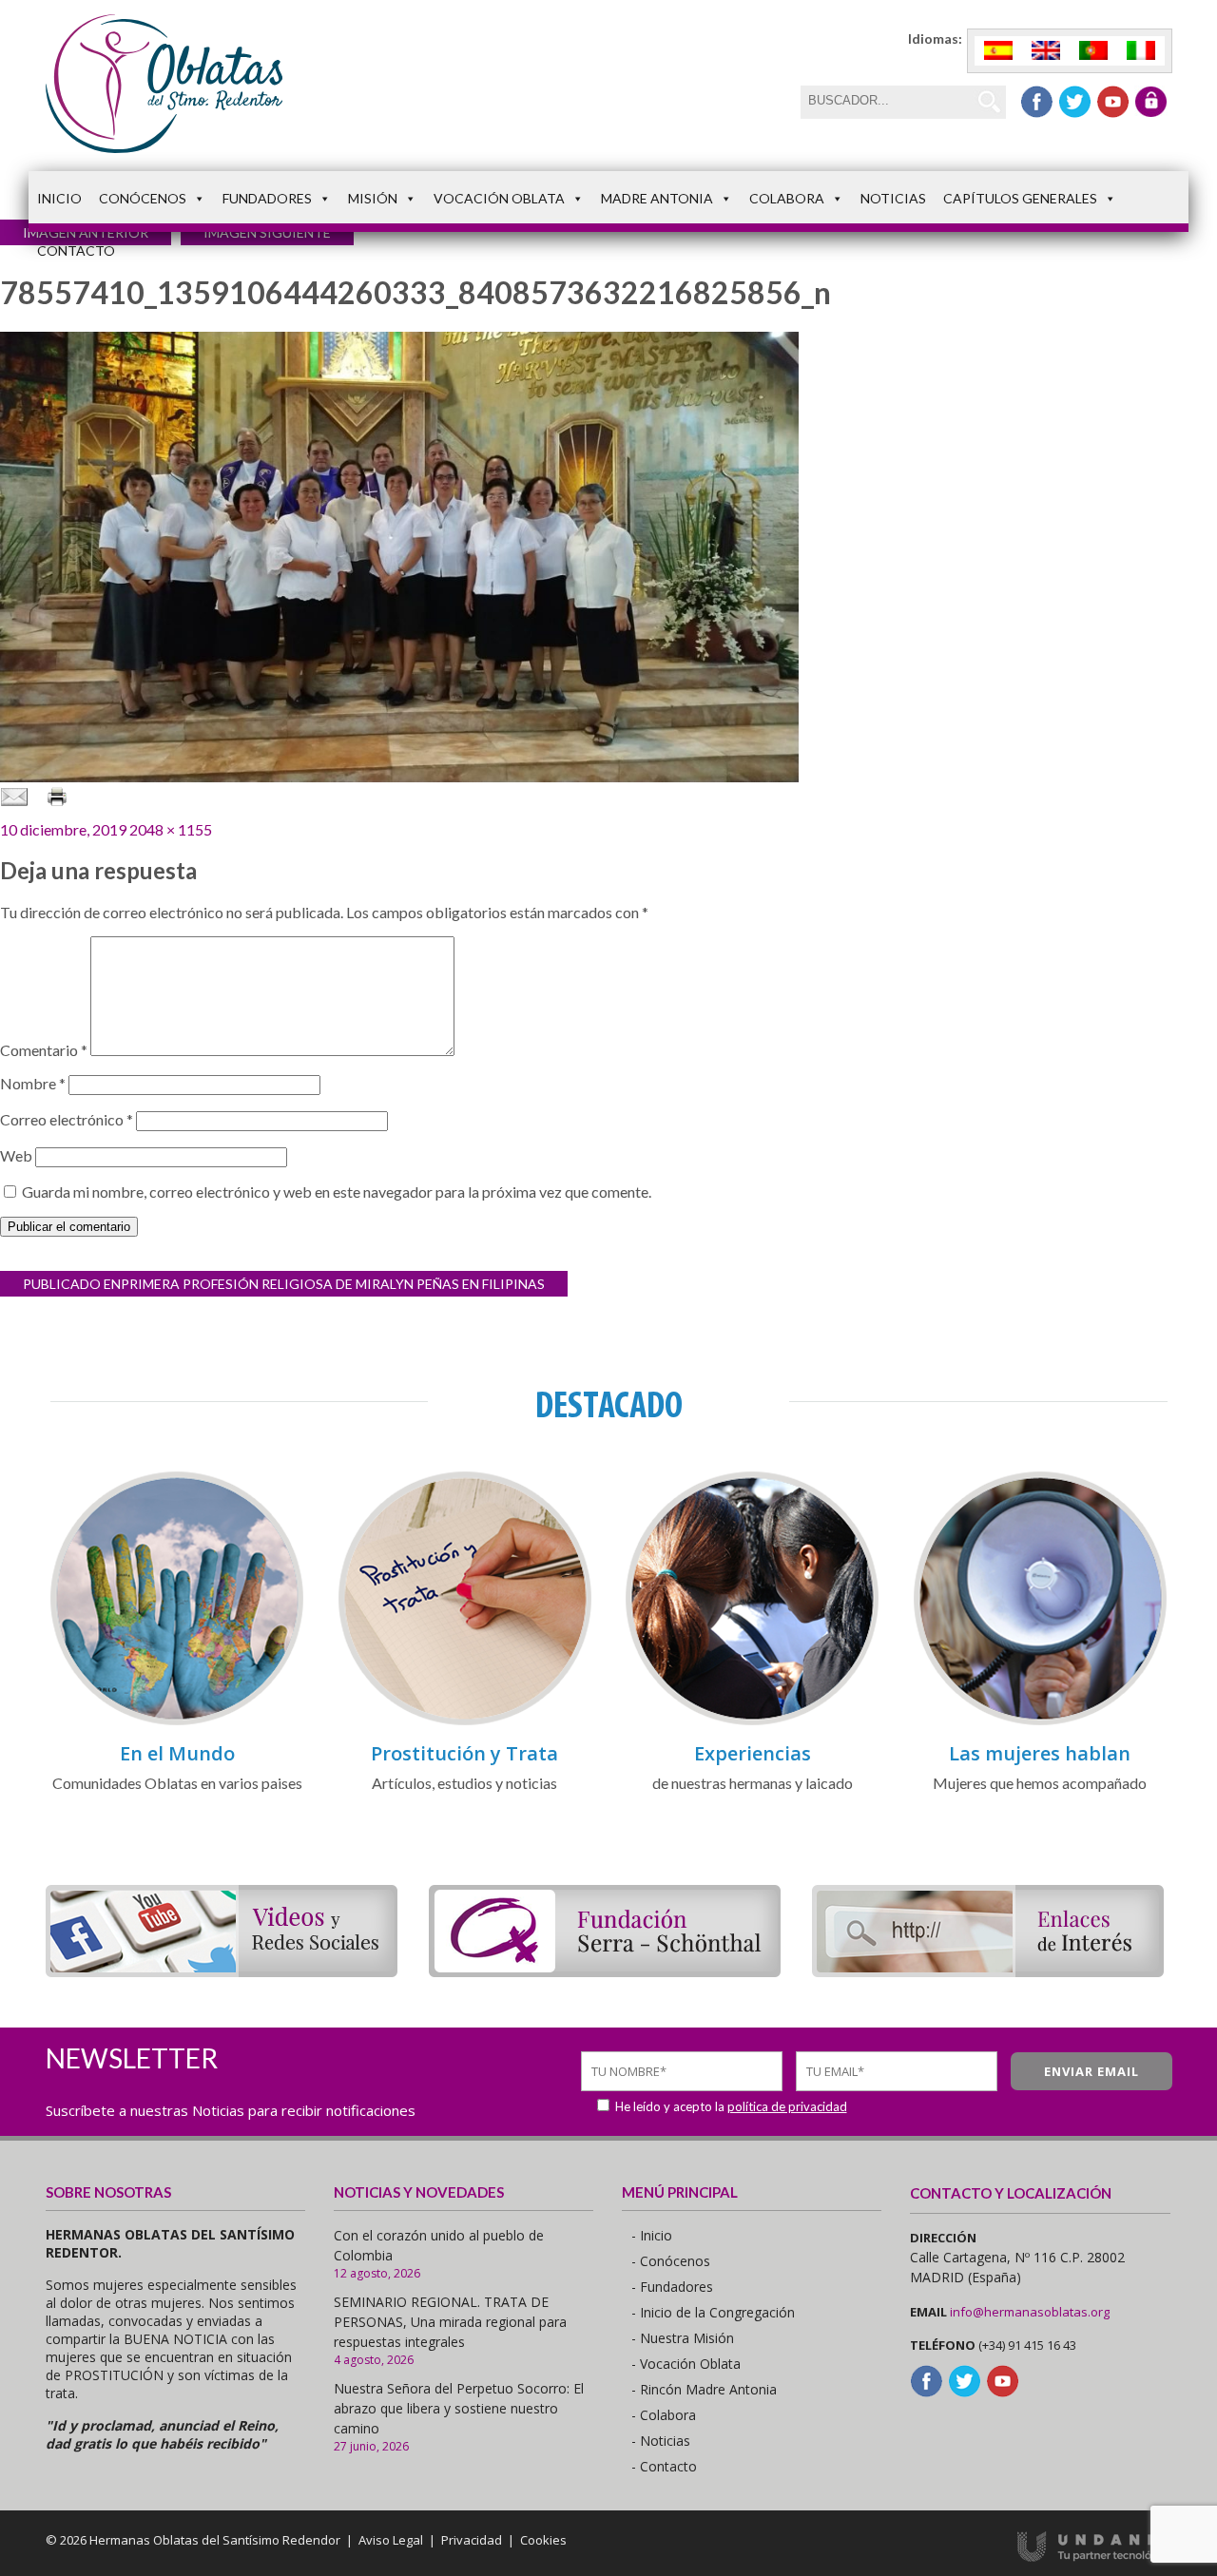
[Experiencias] (752, 1722)
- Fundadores (672, 2287)
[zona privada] (1151, 102)
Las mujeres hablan (1040, 1753)
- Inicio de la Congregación (713, 2312)
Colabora (787, 198)
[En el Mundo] (177, 1722)
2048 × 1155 (171, 829)
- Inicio (652, 2235)
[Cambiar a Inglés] (1046, 51)
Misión (373, 198)
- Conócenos (671, 2261)
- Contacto (664, 2466)
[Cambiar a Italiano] (1141, 51)
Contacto (76, 250)
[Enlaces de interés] (988, 1971)
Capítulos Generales (1020, 198)
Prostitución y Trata (464, 1753)
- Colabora (664, 2415)
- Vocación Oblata (686, 2364)
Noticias (893, 198)
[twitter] (1075, 102)
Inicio (59, 198)
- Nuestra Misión (683, 2338)
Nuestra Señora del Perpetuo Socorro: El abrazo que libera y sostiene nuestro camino (459, 2408)
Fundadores (267, 198)
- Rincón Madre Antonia (704, 2389)
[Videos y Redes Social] (222, 1971)
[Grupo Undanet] (1095, 2557)
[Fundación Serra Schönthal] (605, 1971)
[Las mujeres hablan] (1040, 1722)
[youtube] (1113, 102)
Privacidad (472, 2540)
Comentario (44, 1050)
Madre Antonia (657, 198)
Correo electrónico (67, 1119)
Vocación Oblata (499, 198)
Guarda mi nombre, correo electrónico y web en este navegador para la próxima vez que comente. (337, 1192)
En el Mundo (177, 1753)
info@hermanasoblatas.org (1030, 2312)
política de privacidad (787, 2106)
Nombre (33, 1083)
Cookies (543, 2540)
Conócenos (143, 198)
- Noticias (661, 2441)
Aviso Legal (391, 2540)
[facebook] (1037, 102)
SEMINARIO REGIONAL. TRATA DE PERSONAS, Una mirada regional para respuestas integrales (450, 2322)
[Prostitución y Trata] (465, 1722)
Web (16, 1155)
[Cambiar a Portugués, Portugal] (1093, 51)
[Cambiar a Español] (998, 51)
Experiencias (753, 1753)
